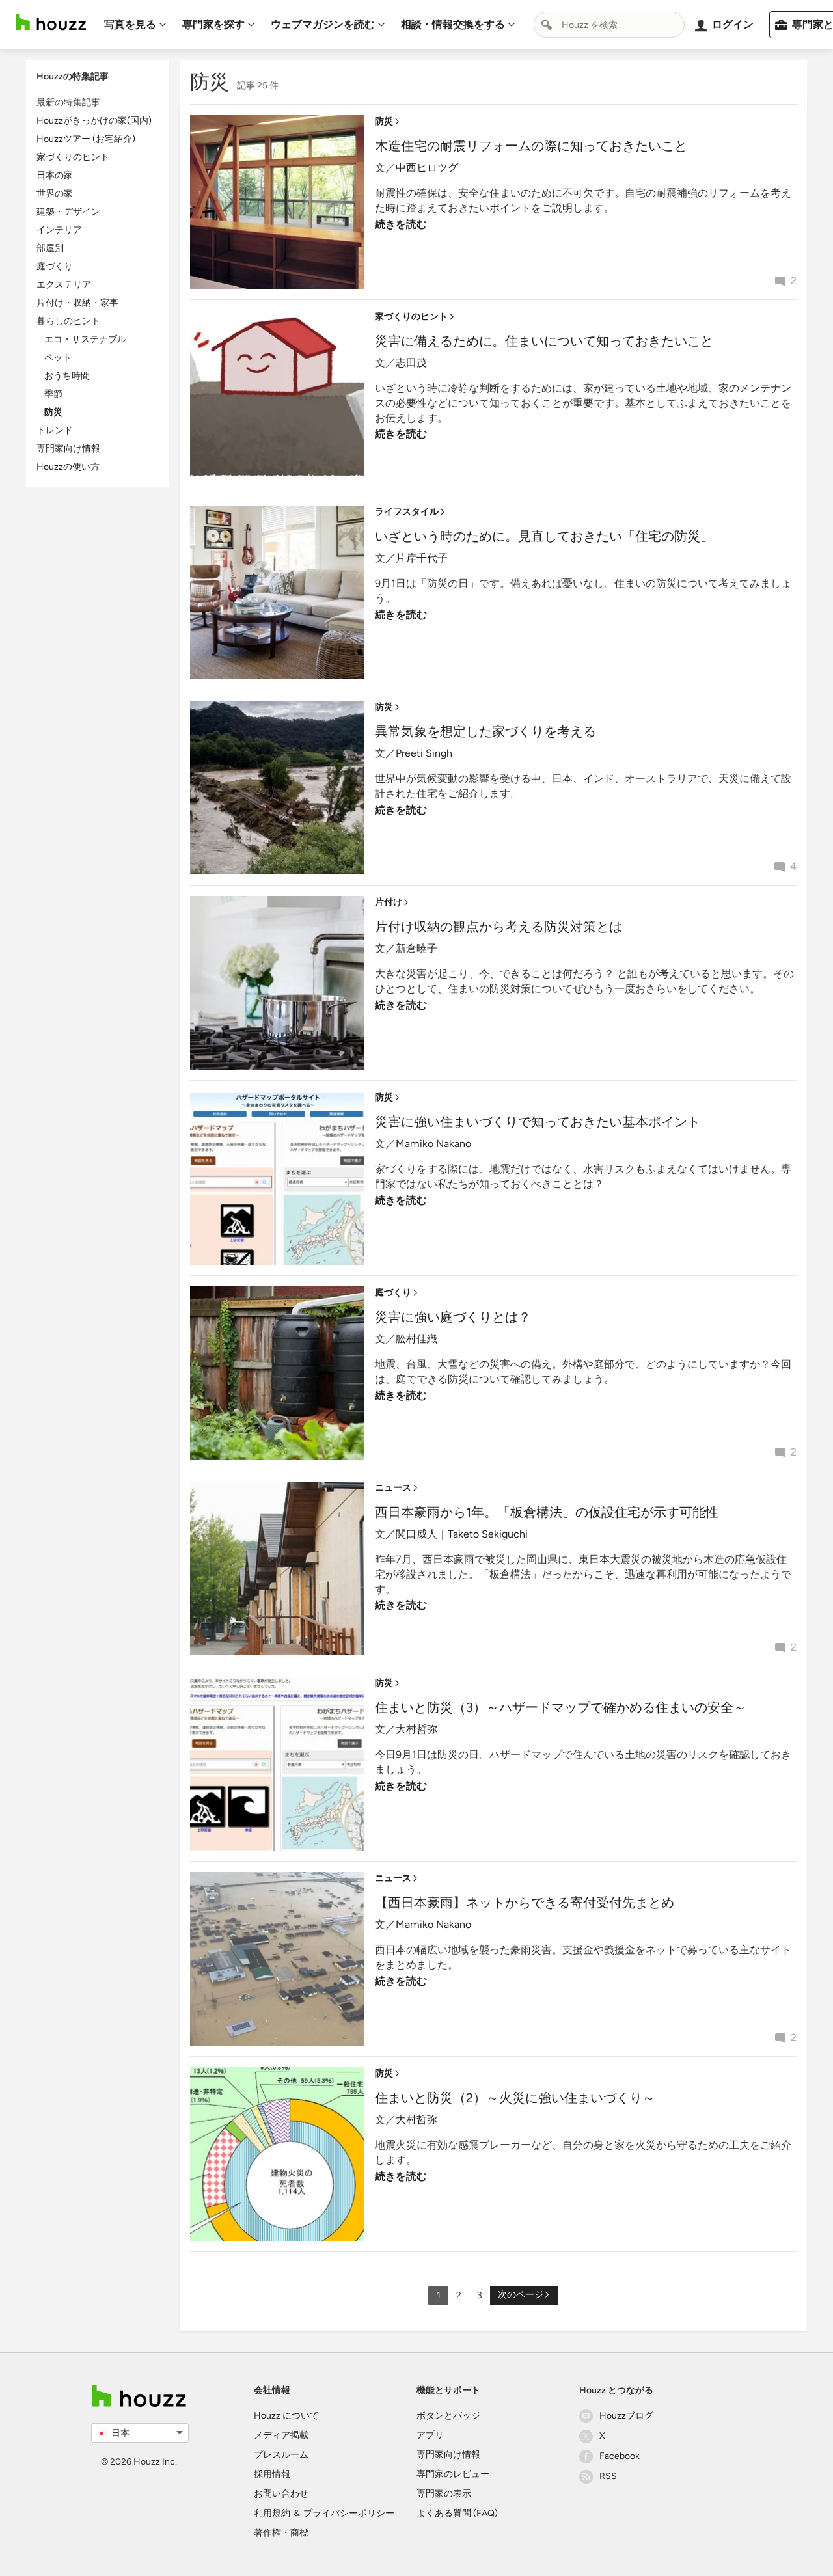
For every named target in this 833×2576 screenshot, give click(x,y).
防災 (53, 412)
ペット (58, 358)
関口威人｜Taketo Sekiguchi (462, 1534)
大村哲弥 (416, 1729)
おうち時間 (67, 376)
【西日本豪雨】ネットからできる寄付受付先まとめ (525, 1903)
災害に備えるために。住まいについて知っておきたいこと (544, 341)
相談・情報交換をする (453, 24)
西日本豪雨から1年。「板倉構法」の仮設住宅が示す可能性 (547, 1512)
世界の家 (55, 194)
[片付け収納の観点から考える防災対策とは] (277, 982)
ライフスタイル (407, 512)
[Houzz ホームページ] (51, 22)
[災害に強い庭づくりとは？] (277, 1373)
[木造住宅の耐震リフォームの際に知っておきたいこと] (277, 201)
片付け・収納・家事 (77, 303)
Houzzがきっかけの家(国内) (94, 121)
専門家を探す (213, 24)
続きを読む (401, 224)
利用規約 (272, 2513)
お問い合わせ (281, 2494)
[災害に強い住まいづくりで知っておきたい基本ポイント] (277, 1177)
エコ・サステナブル (85, 339)
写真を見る (130, 24)
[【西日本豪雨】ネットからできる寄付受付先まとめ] (277, 1958)
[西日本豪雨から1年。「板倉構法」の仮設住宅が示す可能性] (277, 1568)
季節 (53, 394)
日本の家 (55, 175)
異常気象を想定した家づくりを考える (485, 731)
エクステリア (64, 285)
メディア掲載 (281, 2435)
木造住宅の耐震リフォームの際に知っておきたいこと (531, 146)
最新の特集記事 (68, 102)
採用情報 (272, 2474)
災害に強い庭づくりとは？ (453, 1317)
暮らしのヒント (68, 321)
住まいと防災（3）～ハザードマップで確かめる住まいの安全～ (561, 1707)
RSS (608, 2476)
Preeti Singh (424, 753)
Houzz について (286, 2416)
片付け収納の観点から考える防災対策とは (498, 927)
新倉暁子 (416, 948)
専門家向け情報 (68, 449)
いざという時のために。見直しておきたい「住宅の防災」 (544, 536)
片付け (389, 902)
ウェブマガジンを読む (323, 24)
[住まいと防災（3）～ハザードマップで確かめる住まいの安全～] (277, 1763)
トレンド (55, 430)
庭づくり (55, 266)
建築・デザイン (68, 212)
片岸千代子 (422, 558)
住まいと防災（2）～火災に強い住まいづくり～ (515, 2098)
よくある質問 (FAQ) (457, 2513)
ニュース (393, 1488)
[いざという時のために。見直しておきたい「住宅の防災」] (277, 592)
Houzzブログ (626, 2416)
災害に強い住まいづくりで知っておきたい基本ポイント (538, 1122)
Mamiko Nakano (433, 1144)
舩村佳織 (416, 1339)
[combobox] (609, 25)
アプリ (430, 2435)
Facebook (620, 2456)
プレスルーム (281, 2455)
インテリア (59, 230)
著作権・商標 (281, 2533)
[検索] (547, 25)
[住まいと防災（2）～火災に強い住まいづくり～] (277, 2153)
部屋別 (50, 248)
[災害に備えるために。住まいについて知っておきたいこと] (277, 397)
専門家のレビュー (453, 2474)
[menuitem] (135, 25)
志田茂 (411, 363)
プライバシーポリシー (349, 2513)
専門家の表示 (444, 2494)
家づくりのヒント (73, 157)
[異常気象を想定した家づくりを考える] (277, 787)
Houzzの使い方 (68, 467)
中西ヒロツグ (427, 168)
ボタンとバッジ (448, 2416)
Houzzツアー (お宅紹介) (86, 139)
